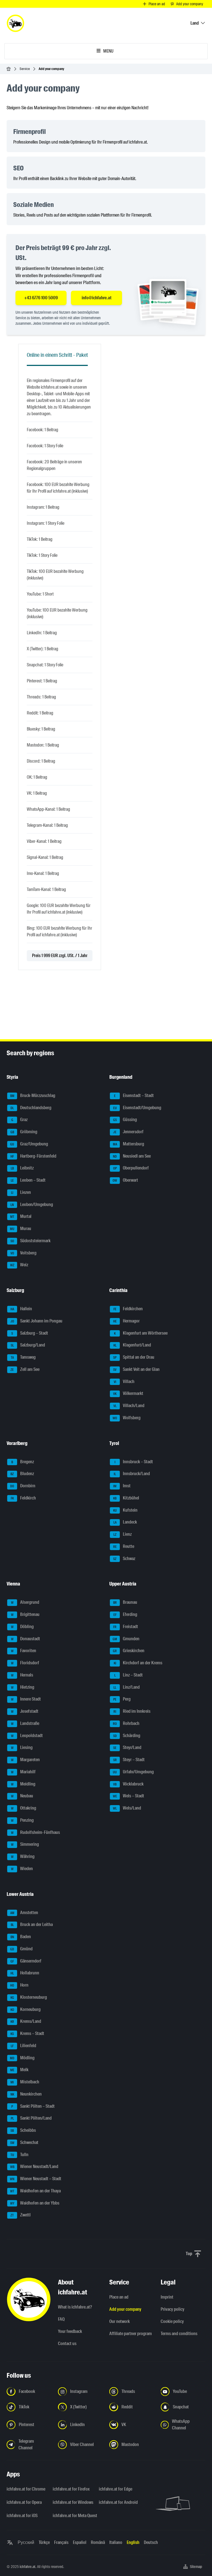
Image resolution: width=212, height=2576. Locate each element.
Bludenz (22, 1474)
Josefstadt (25, 1711)
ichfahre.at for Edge (116, 2489)
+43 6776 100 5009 (41, 298)
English (133, 2542)
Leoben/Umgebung (32, 1204)
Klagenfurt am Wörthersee (141, 1333)
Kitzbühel (126, 1498)
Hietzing (23, 1687)
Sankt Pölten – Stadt (33, 2106)
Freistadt (126, 1627)
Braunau (125, 1602)
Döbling (22, 1627)
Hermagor (127, 1321)
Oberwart (125, 1180)
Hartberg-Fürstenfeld (33, 1156)
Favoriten (24, 1651)
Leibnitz (22, 1168)
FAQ (61, 2319)
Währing (23, 1856)
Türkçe (44, 2542)
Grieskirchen (129, 1651)
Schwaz (124, 1559)
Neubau (22, 1796)
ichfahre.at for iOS (22, 2516)
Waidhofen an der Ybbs (35, 2203)
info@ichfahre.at (97, 298)
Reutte (124, 1546)
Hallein (21, 1309)
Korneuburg (26, 2009)
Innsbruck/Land (132, 1474)
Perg (122, 1699)
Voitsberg (24, 1253)
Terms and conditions (179, 2334)
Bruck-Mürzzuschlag (33, 1095)
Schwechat (24, 2142)
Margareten (26, 1760)
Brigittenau (25, 1614)
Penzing (22, 1820)
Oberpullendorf (131, 1168)
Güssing (125, 1120)
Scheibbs (23, 2130)
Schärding (127, 1736)
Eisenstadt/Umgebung (137, 1108)
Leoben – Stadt (28, 1180)
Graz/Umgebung (29, 1144)
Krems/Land (26, 2022)
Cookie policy (172, 2321)
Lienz (123, 1534)
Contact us (67, 2344)
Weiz (19, 1265)
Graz (20, 1120)
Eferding (125, 1614)
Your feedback (70, 2331)
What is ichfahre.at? (75, 2307)
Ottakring (24, 1808)
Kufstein (125, 1510)
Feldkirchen (128, 1309)
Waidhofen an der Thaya (36, 2191)
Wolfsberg (127, 1418)
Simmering (25, 1845)
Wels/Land (127, 1808)
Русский (26, 2542)
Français (61, 2542)
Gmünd (21, 1949)
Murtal (21, 1217)
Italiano (116, 2542)
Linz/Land (127, 1687)
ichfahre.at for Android (118, 2502)
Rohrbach (126, 1723)
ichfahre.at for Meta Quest (72, 2516)
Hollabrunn (25, 1973)
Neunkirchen (26, 2094)
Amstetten (24, 1913)
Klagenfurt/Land (132, 1345)
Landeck (125, 1522)
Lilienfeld (23, 2046)
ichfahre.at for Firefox (71, 2489)
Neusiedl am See (132, 1156)
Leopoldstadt (27, 1736)
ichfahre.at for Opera (24, 2502)
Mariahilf (23, 1772)
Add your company (125, 2309)
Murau (21, 1229)
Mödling (22, 2058)
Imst (122, 1486)
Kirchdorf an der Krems (138, 1663)
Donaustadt (26, 1639)
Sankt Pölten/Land (31, 2118)
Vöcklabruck (128, 1784)
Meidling (23, 1784)
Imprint (167, 2297)
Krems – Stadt (27, 2033)
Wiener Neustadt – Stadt (36, 2179)
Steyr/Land (127, 1748)
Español (80, 2542)
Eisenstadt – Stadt (134, 1095)
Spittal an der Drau (134, 1357)
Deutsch (151, 2542)
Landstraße (25, 1723)
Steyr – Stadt (129, 1760)
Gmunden (126, 1639)
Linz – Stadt (129, 1675)
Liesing (22, 1748)
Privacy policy (173, 2309)
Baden (21, 1937)
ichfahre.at (27, 2567)
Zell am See (25, 1369)
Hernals (22, 1675)
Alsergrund (25, 1602)
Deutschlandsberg (31, 1108)
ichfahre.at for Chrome (26, 2489)
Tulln (20, 2155)
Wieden (22, 1869)
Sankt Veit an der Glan (136, 1369)
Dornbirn (23, 1486)
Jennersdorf (128, 1132)
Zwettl (21, 2215)
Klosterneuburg (29, 1997)
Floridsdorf (25, 1663)
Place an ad (119, 2297)
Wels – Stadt (129, 1796)
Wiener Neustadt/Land (34, 2167)
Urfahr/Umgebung (133, 1772)
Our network (120, 2321)
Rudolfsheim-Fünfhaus (36, 1832)
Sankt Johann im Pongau (37, 1321)
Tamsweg (23, 1357)
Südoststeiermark (31, 1241)
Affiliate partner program (131, 2334)
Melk (19, 2070)
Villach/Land (129, 1406)
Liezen (21, 1192)
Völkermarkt (128, 1394)
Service (25, 69)
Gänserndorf (26, 1961)
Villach (124, 1381)
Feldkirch (23, 1498)
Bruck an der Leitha (32, 1925)
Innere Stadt (26, 1699)
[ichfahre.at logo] (15, 23)
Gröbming (24, 1132)
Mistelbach (25, 2082)
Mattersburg (129, 1144)
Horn (19, 1985)
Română (98, 2542)
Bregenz (23, 1462)
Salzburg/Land (28, 1345)
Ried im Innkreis (132, 1711)
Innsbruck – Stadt (134, 1462)
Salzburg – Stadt (30, 1333)
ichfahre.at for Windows (72, 2502)
